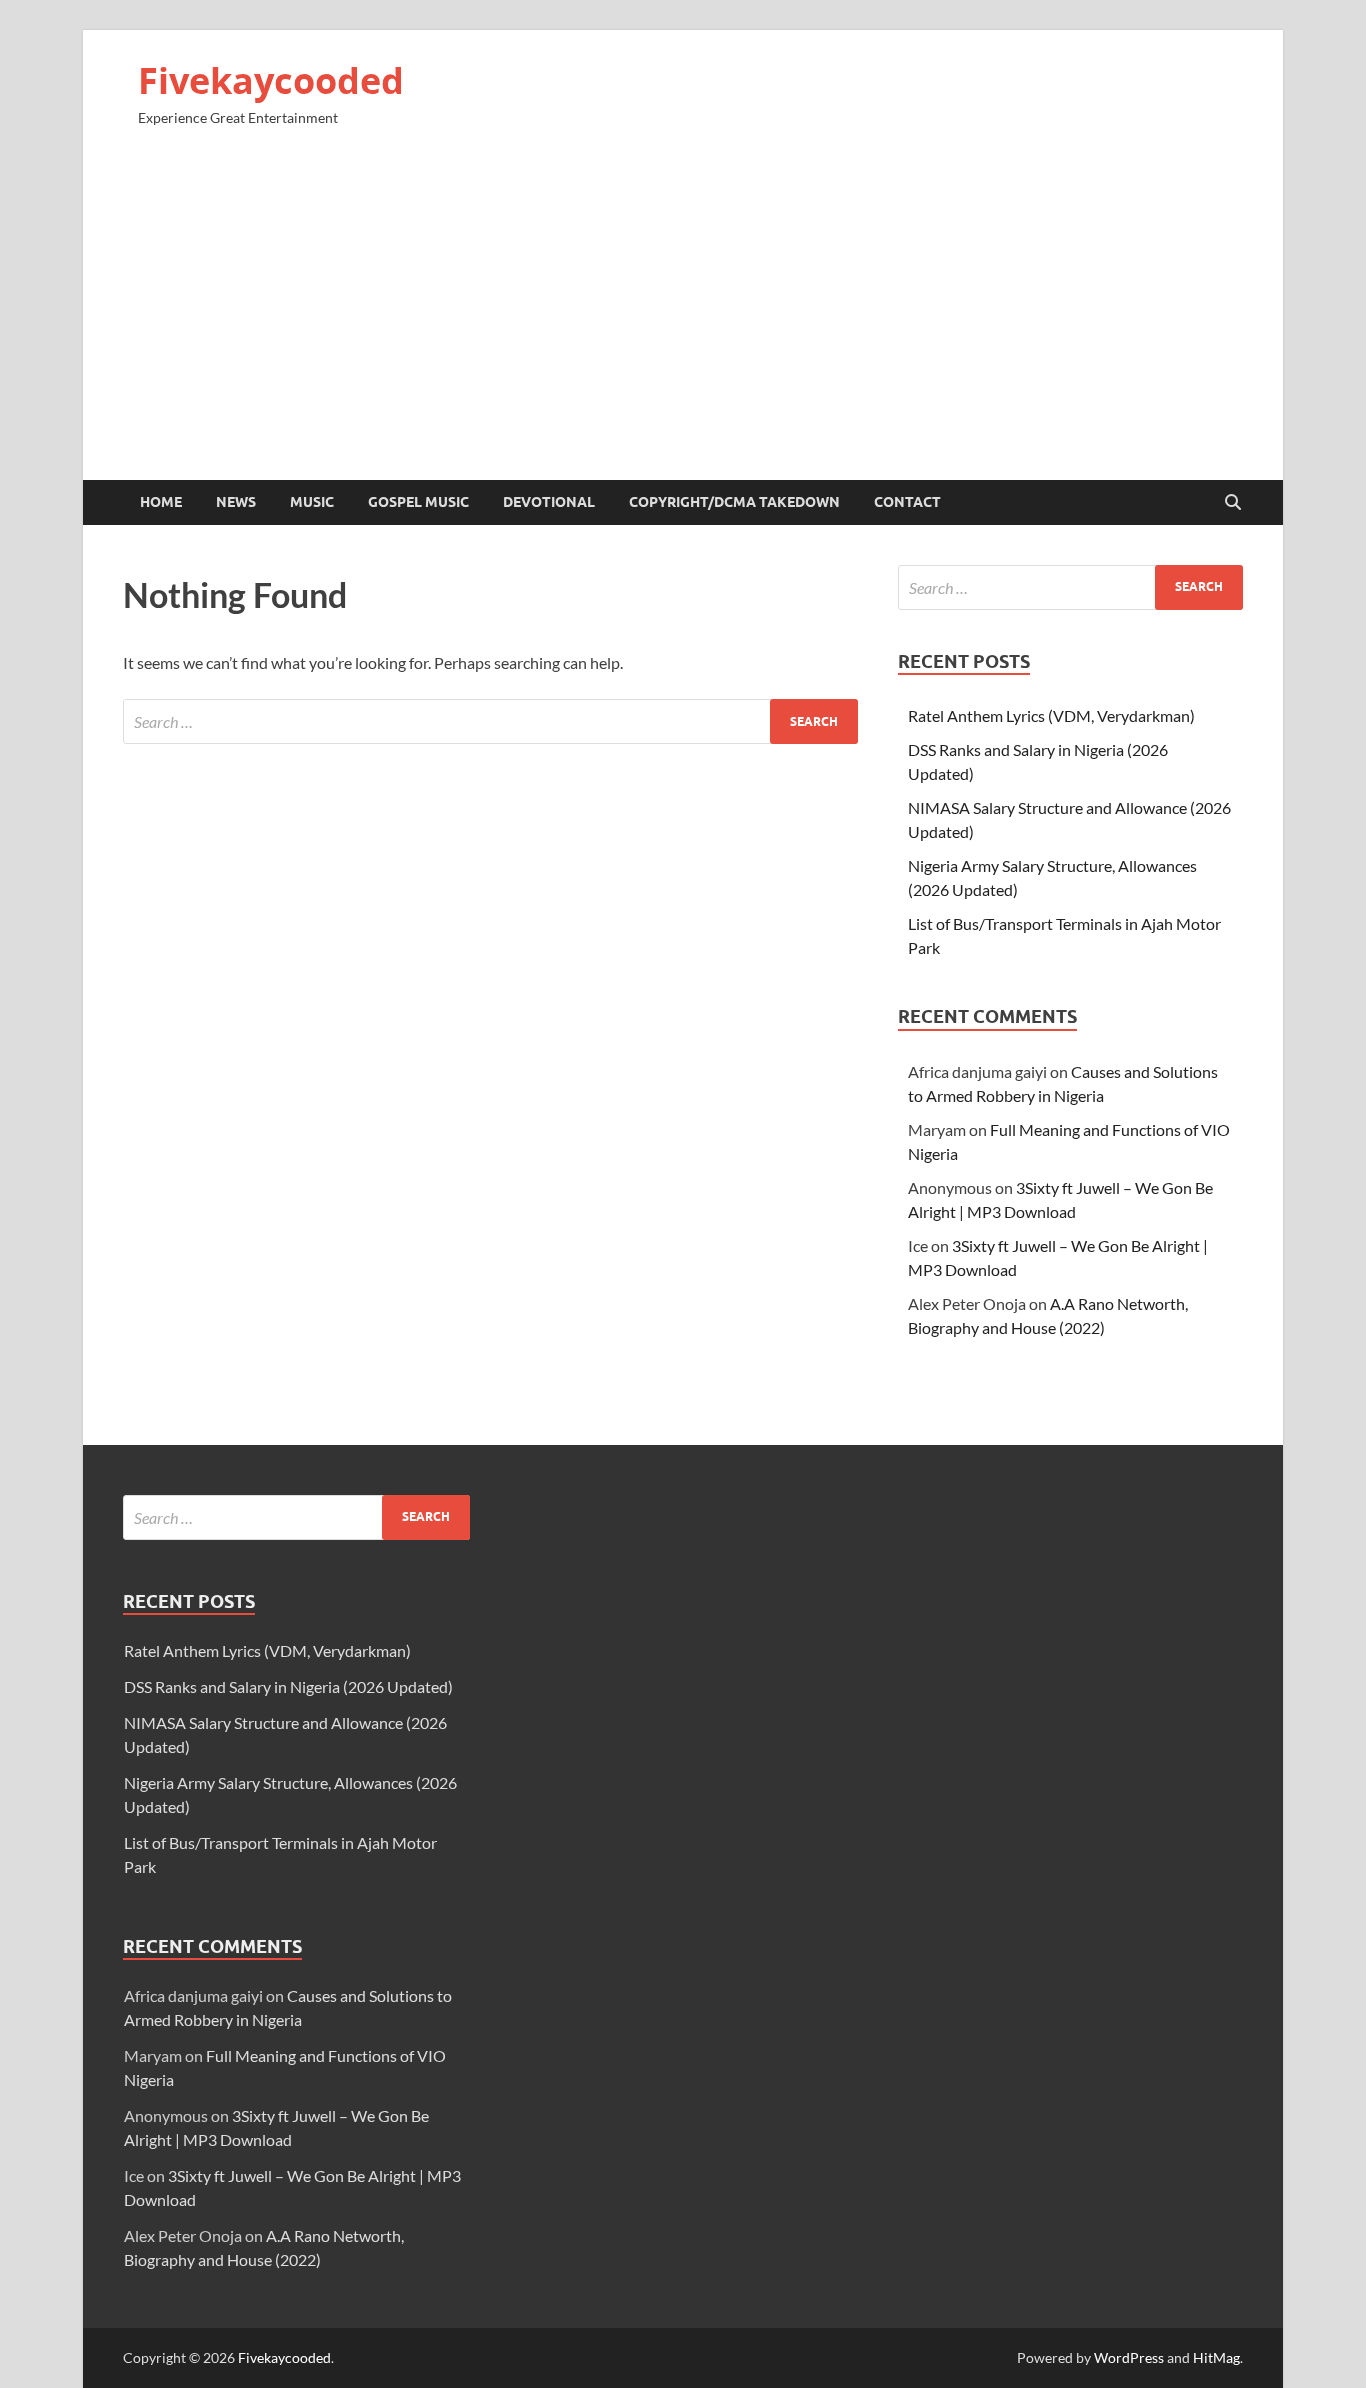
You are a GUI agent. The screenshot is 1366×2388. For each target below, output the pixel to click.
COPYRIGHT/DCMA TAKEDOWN (734, 502)
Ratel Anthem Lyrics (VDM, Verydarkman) (1051, 715)
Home (161, 502)
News (236, 502)
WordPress (1129, 2357)
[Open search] (1233, 503)
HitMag (1216, 2357)
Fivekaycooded (271, 80)
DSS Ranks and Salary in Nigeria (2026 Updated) (288, 1686)
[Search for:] (490, 721)
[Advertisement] (683, 312)
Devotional (549, 502)
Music (312, 502)
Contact (907, 502)
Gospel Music (418, 502)
